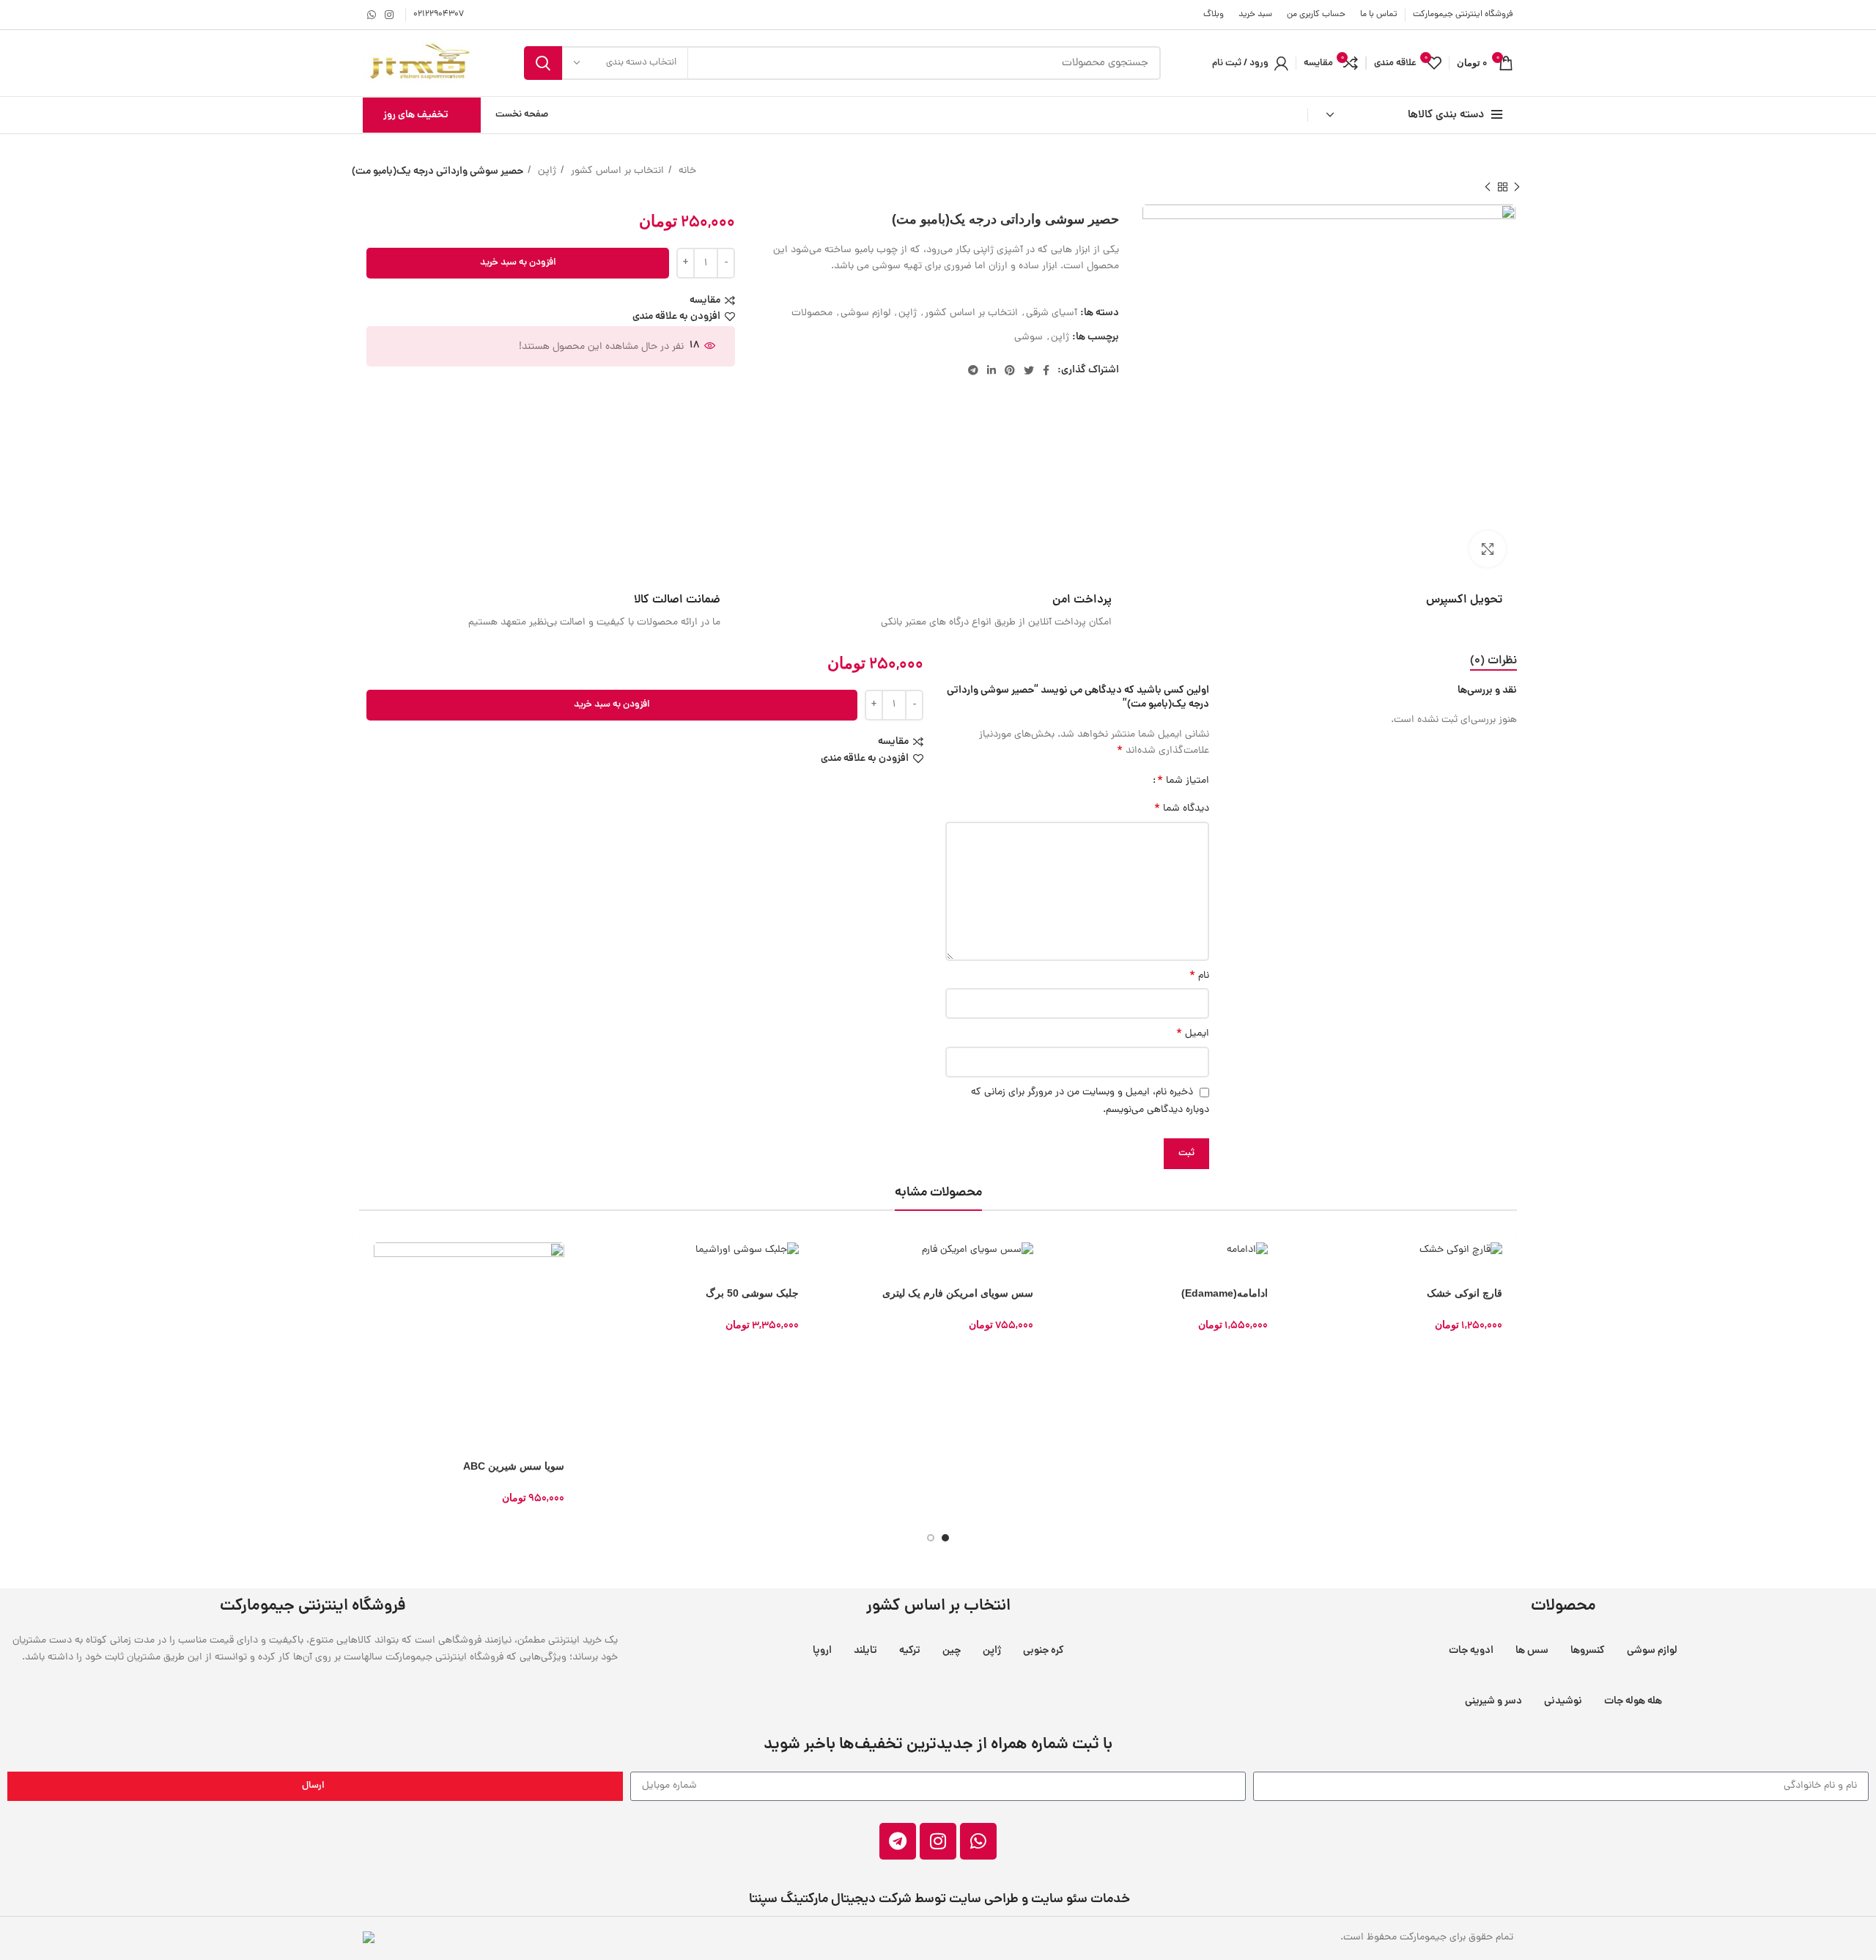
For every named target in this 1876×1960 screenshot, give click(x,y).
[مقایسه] (370, 1318)
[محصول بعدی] (1488, 187)
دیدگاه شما (1182, 809)
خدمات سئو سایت (1081, 1900)
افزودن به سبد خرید (518, 263)
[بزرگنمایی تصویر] (1488, 549)
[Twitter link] (1029, 370)
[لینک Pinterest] (1010, 370)
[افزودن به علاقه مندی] (370, 1351)
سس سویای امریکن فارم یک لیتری (958, 1293)
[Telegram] (898, 1841)
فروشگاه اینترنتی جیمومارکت (1463, 15)
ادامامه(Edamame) (1225, 1293)
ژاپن (546, 171)
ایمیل (1193, 1034)
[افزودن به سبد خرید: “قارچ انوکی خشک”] (1308, 1252)
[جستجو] (543, 63)
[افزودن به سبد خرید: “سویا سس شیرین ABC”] (370, 1252)
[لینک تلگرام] (973, 370)
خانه (686, 171)
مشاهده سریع (370, 1285)
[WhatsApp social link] (372, 15)
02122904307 (439, 15)
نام (1199, 976)
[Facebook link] (1046, 370)
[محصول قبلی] (1517, 187)
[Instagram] (938, 1841)
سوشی (1029, 338)
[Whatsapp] (978, 1841)
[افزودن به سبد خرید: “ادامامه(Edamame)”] (1074, 1252)
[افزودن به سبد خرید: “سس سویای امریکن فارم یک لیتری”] (839, 1252)
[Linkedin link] (991, 370)
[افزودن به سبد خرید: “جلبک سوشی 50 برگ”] (605, 1252)
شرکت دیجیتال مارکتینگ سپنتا (829, 1900)
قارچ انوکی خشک (1465, 1293)
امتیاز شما (1183, 781)
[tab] (1493, 662)
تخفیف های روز (416, 115)
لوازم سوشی (865, 313)
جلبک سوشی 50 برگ (752, 1293)
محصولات (812, 313)
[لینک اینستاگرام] (389, 15)
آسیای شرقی (1052, 313)
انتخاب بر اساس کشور (616, 171)
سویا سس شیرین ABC (514, 1466)
